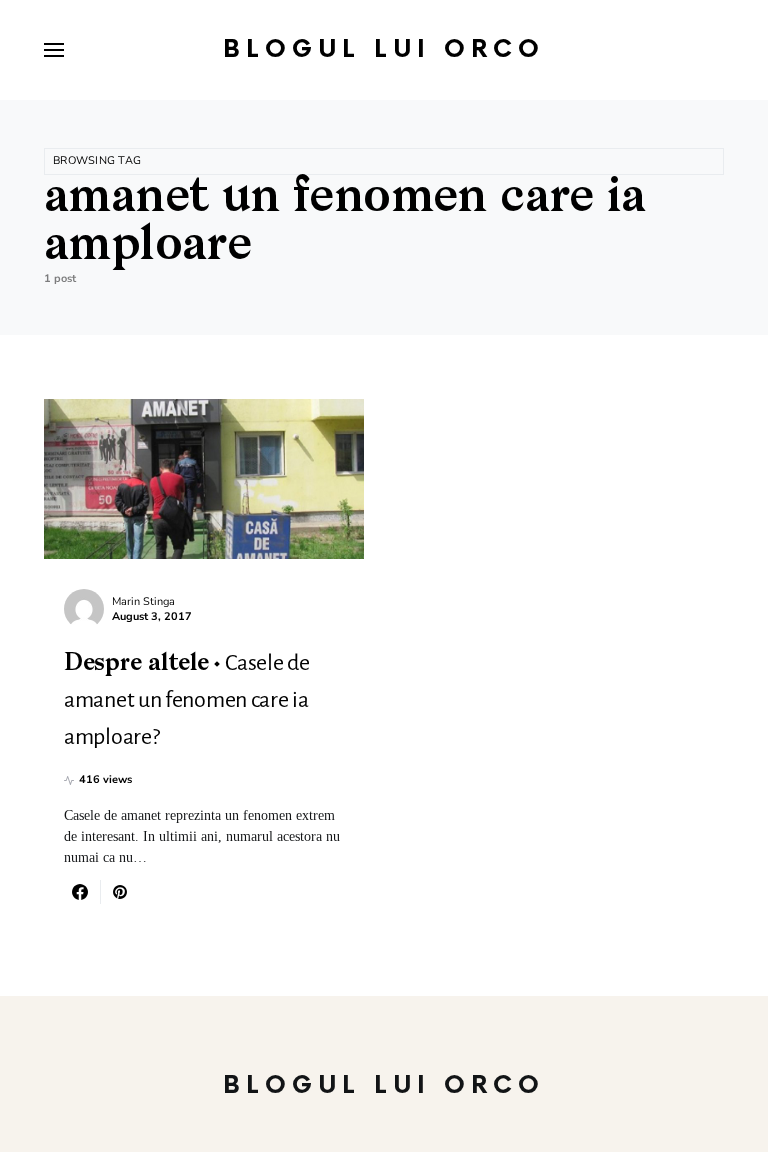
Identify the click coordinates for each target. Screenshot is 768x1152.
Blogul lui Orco (384, 49)
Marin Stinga (143, 601)
